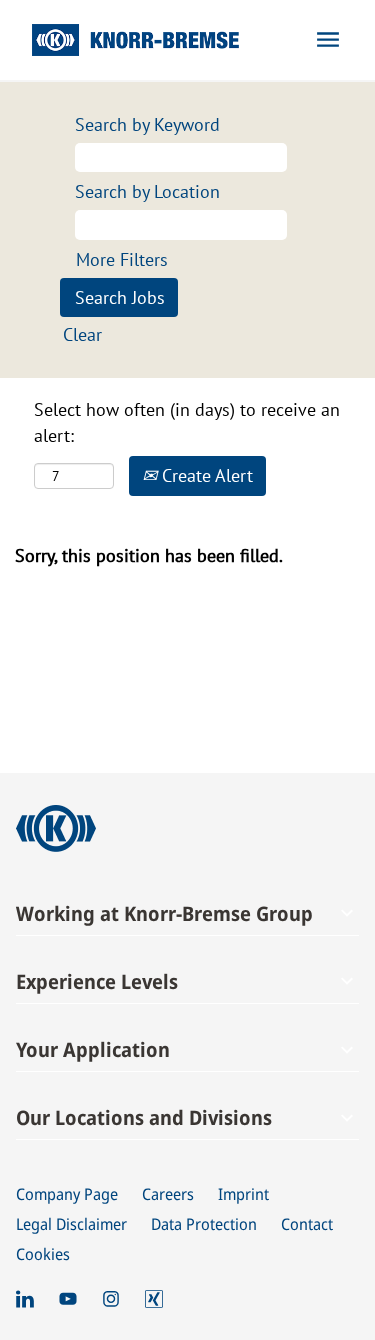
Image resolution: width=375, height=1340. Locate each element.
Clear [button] (82, 334)
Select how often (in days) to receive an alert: (187, 422)
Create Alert (205, 475)
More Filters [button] (122, 259)
